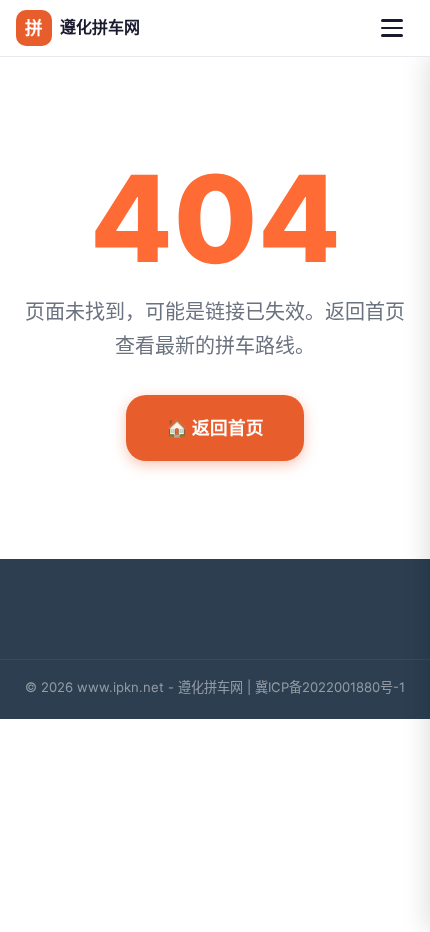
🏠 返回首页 (215, 427)
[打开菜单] (392, 28)
